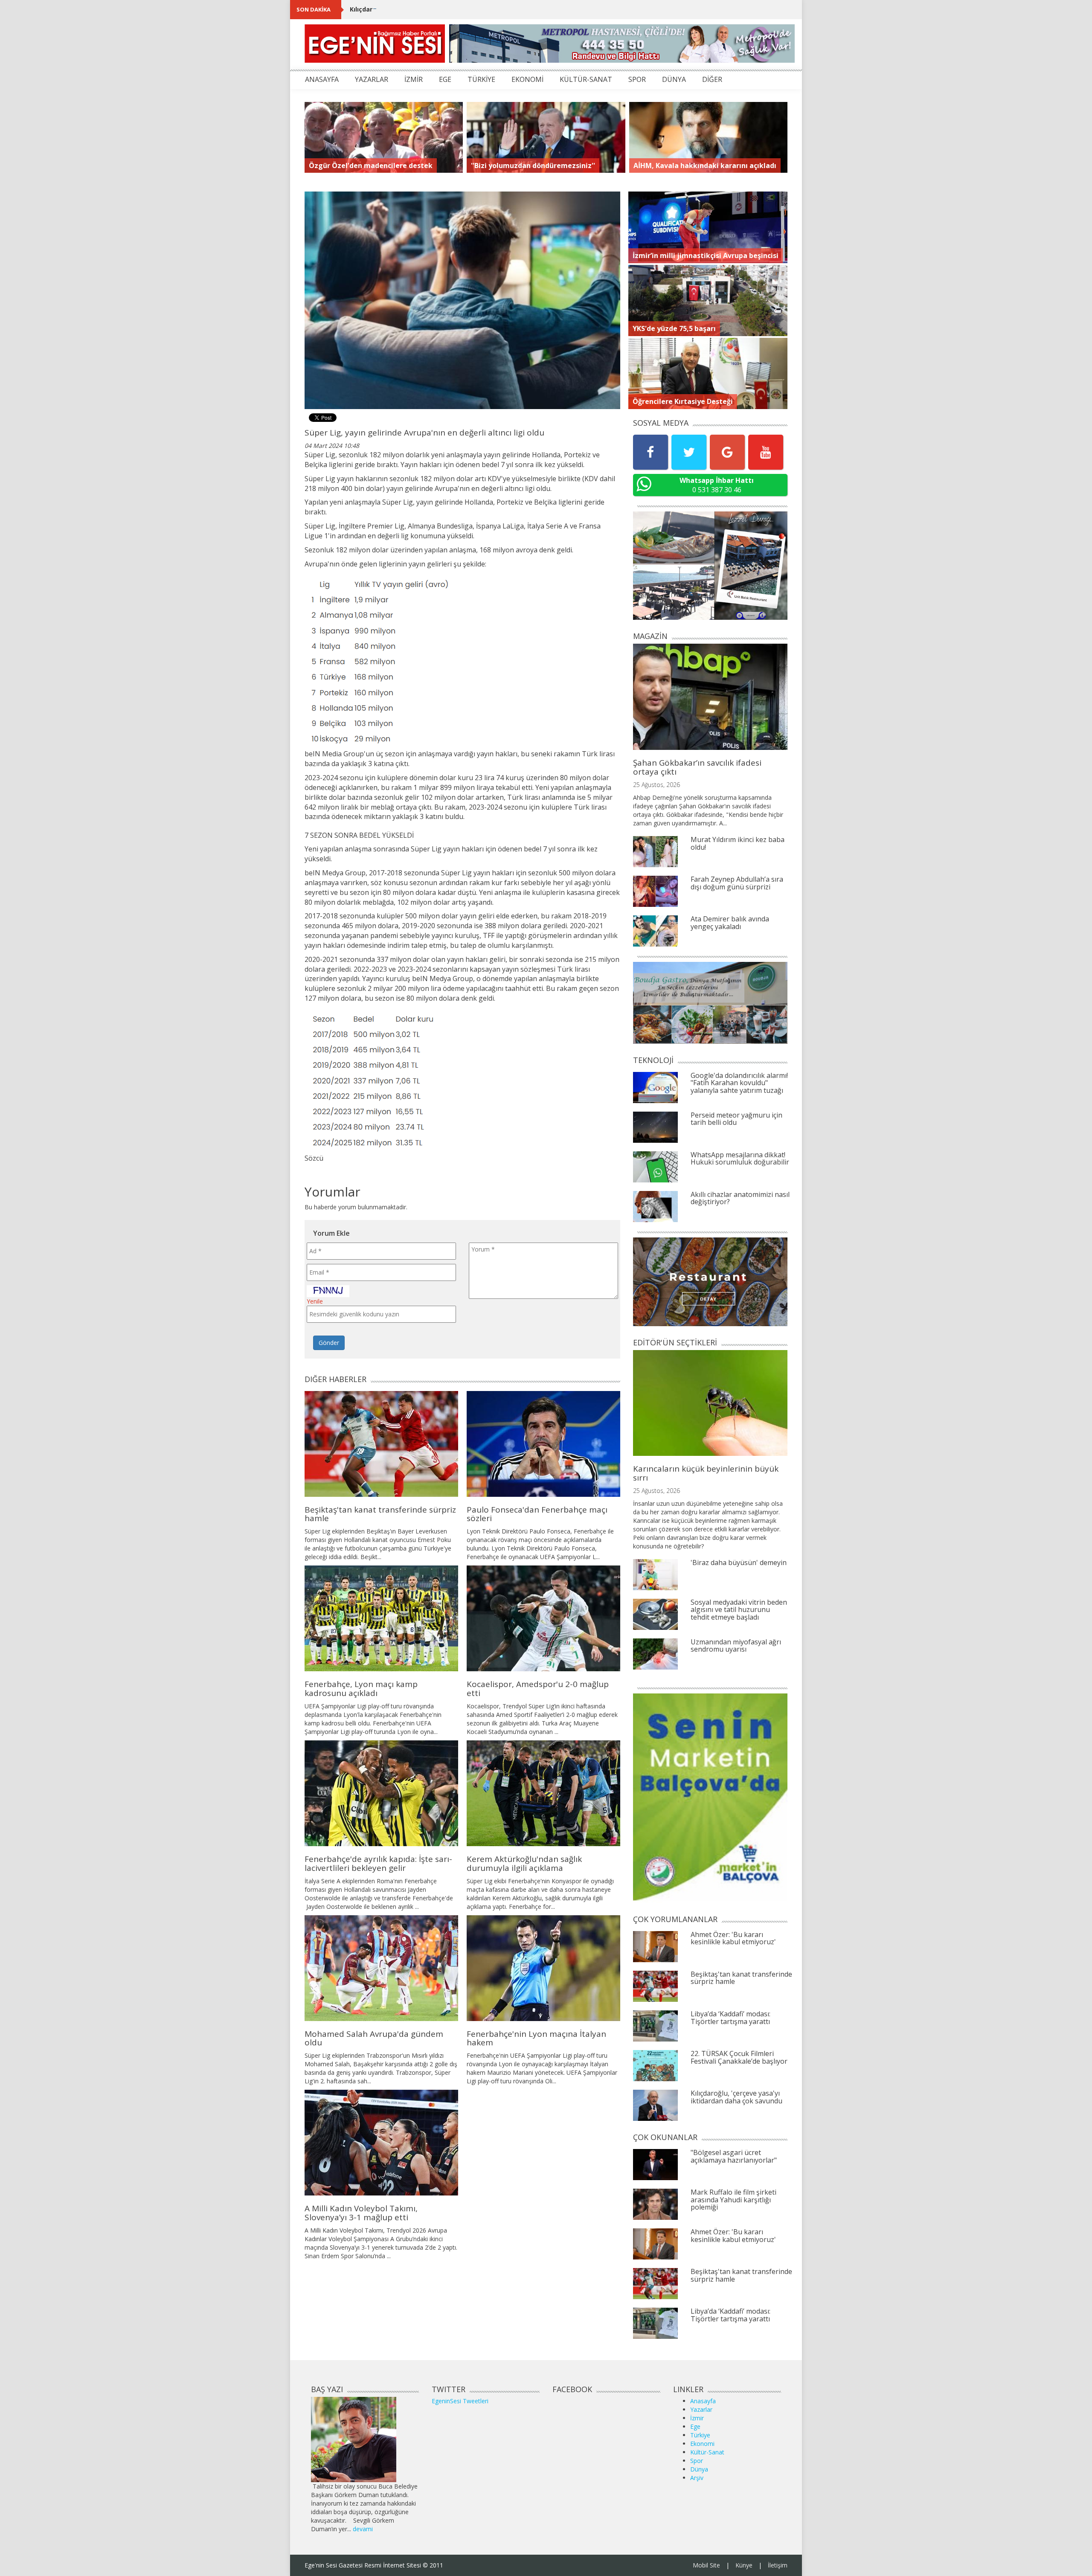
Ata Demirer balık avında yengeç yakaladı (730, 923)
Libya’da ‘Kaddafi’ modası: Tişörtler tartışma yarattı (730, 2018)
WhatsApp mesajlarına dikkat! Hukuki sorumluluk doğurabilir (740, 1159)
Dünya (699, 2469)
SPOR (637, 79)
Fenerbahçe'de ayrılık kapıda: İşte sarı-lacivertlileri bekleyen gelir (378, 1863)
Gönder (329, 1343)
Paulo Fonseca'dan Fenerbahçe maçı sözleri (537, 1514)
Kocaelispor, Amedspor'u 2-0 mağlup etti (538, 1689)
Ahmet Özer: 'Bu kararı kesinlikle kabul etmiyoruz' (733, 1938)
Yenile (315, 1301)
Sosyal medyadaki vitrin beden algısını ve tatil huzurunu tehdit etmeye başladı (739, 1610)
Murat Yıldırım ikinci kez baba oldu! (738, 843)
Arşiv (697, 2478)
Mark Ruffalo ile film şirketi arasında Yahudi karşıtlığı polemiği (733, 2200)
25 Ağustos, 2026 (656, 785)
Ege (695, 2426)
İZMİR (414, 79)
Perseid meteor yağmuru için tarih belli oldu (736, 1119)
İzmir (697, 2418)
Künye (744, 2565)
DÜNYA (674, 79)
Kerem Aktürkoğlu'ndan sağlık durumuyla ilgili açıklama (524, 1863)
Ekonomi (702, 2444)
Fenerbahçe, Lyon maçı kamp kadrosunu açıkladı (361, 1689)
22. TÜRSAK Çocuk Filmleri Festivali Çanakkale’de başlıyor (739, 2057)
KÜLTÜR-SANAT (586, 79)
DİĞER (712, 79)
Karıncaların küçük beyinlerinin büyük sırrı (706, 1473)
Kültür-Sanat (707, 2452)
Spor (697, 2461)
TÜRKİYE (481, 79)
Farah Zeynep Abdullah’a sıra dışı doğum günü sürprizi (737, 883)
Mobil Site (706, 2565)
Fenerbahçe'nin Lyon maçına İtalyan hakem (536, 2038)
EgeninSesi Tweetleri (460, 2401)
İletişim (778, 2565)
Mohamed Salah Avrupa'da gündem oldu (374, 2038)
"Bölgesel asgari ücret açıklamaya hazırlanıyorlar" (734, 2156)
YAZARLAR (372, 79)
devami (363, 2529)
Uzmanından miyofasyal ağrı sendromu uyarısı (736, 1646)
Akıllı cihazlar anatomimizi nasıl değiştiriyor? (740, 1198)
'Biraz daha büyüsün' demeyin (739, 1562)
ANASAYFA (322, 79)
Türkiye (700, 2435)
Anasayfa (703, 2401)
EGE (445, 79)
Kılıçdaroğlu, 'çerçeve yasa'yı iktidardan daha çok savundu (439, 9)
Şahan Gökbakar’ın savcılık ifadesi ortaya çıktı (697, 767)
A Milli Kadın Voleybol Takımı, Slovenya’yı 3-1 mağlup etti (361, 2213)
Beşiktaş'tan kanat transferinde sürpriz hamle (380, 1514)
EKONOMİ (527, 79)
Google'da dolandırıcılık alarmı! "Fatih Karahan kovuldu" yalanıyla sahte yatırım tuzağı (739, 1083)
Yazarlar (701, 2409)
